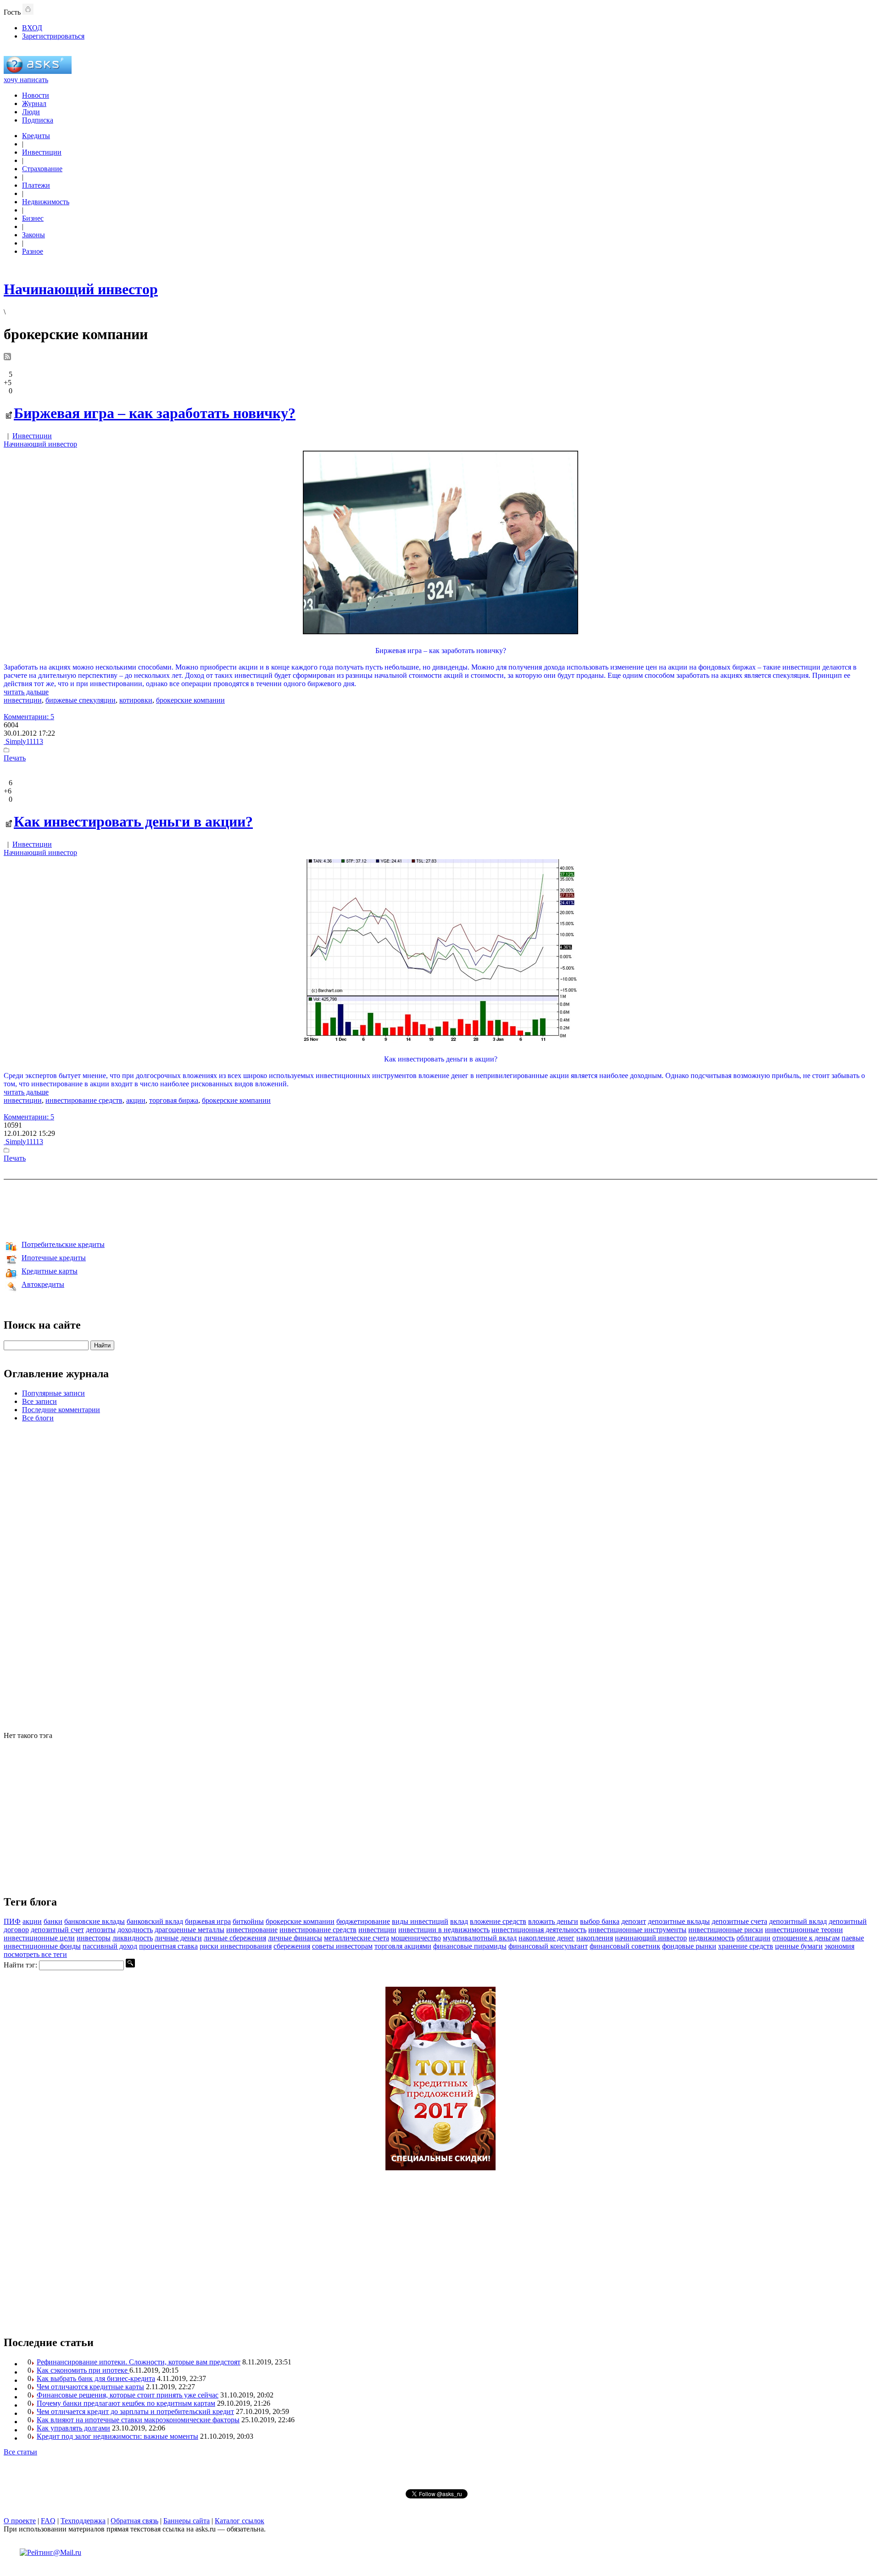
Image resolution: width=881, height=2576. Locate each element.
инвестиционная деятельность (539, 1930)
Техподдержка (83, 2521)
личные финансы (295, 1938)
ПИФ (12, 1921)
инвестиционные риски (726, 1930)
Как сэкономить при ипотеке (83, 2370)
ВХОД (32, 28)
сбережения (292, 1946)
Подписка (38, 120)
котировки (136, 700)
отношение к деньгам (806, 1938)
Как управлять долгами (73, 2428)
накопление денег (546, 1938)
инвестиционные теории (804, 1930)
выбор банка (600, 1921)
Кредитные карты (50, 1271)
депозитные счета (739, 1921)
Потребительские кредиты (63, 1244)
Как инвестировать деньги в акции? (133, 821)
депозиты (101, 1930)
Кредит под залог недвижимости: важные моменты (117, 2436)
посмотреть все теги (35, 1954)
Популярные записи (53, 1393)
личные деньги (178, 1938)
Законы (33, 235)
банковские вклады (95, 1921)
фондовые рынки (689, 1946)
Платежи (36, 185)
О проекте (20, 2521)
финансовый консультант (548, 1946)
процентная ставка (168, 1946)
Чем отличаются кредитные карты (90, 2387)
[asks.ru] (38, 71)
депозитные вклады (679, 1921)
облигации (753, 1938)
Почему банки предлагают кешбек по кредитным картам (126, 2403)
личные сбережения (235, 1938)
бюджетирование (363, 1921)
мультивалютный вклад (480, 1938)
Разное (33, 251)
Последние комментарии (61, 1410)
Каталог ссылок (240, 2521)
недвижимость (712, 1938)
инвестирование (252, 1930)
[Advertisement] (440, 1208)
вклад (459, 1921)
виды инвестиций (420, 1921)
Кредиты (36, 136)
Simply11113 (23, 741)
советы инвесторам (342, 1946)
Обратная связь (134, 2521)
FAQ (48, 2521)
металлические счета (357, 1938)
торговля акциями (403, 1946)
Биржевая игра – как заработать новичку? (155, 413)
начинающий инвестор (651, 1938)
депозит (634, 1921)
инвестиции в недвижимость (444, 1930)
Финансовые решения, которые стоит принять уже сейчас (128, 2395)
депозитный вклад (798, 1921)
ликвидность (133, 1938)
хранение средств (746, 1946)
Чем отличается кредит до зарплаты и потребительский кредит (135, 2411)
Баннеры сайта (187, 2521)
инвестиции (23, 700)
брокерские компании (190, 700)
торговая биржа (174, 1100)
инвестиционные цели (39, 1938)
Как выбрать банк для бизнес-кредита (96, 2378)
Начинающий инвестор (40, 444)
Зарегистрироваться (53, 36)
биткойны (248, 1921)
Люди (31, 112)
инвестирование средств (84, 1100)
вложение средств (498, 1921)
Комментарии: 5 (29, 717)
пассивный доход (110, 1946)
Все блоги (38, 1418)
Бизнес (33, 218)
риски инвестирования (236, 1946)
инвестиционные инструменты (637, 1930)
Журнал (34, 103)
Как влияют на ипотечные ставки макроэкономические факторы (138, 2420)
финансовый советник (625, 1946)
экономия (839, 1946)
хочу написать (26, 80)
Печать (15, 758)
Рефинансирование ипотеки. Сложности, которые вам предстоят (139, 2362)
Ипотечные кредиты (54, 1258)
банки (53, 1921)
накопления (595, 1938)
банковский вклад (155, 1921)
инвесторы (94, 1938)
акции (136, 1100)
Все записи (39, 1401)
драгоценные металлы (190, 1930)
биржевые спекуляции (81, 700)
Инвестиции (42, 152)
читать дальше (26, 692)
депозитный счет (57, 1930)
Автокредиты (43, 1284)
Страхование (42, 169)
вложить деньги (553, 1921)
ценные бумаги (799, 1946)
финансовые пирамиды (470, 1946)
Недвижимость (46, 202)
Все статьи (20, 2452)
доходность (135, 1930)
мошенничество (416, 1938)
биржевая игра (208, 1921)
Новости (36, 95)
